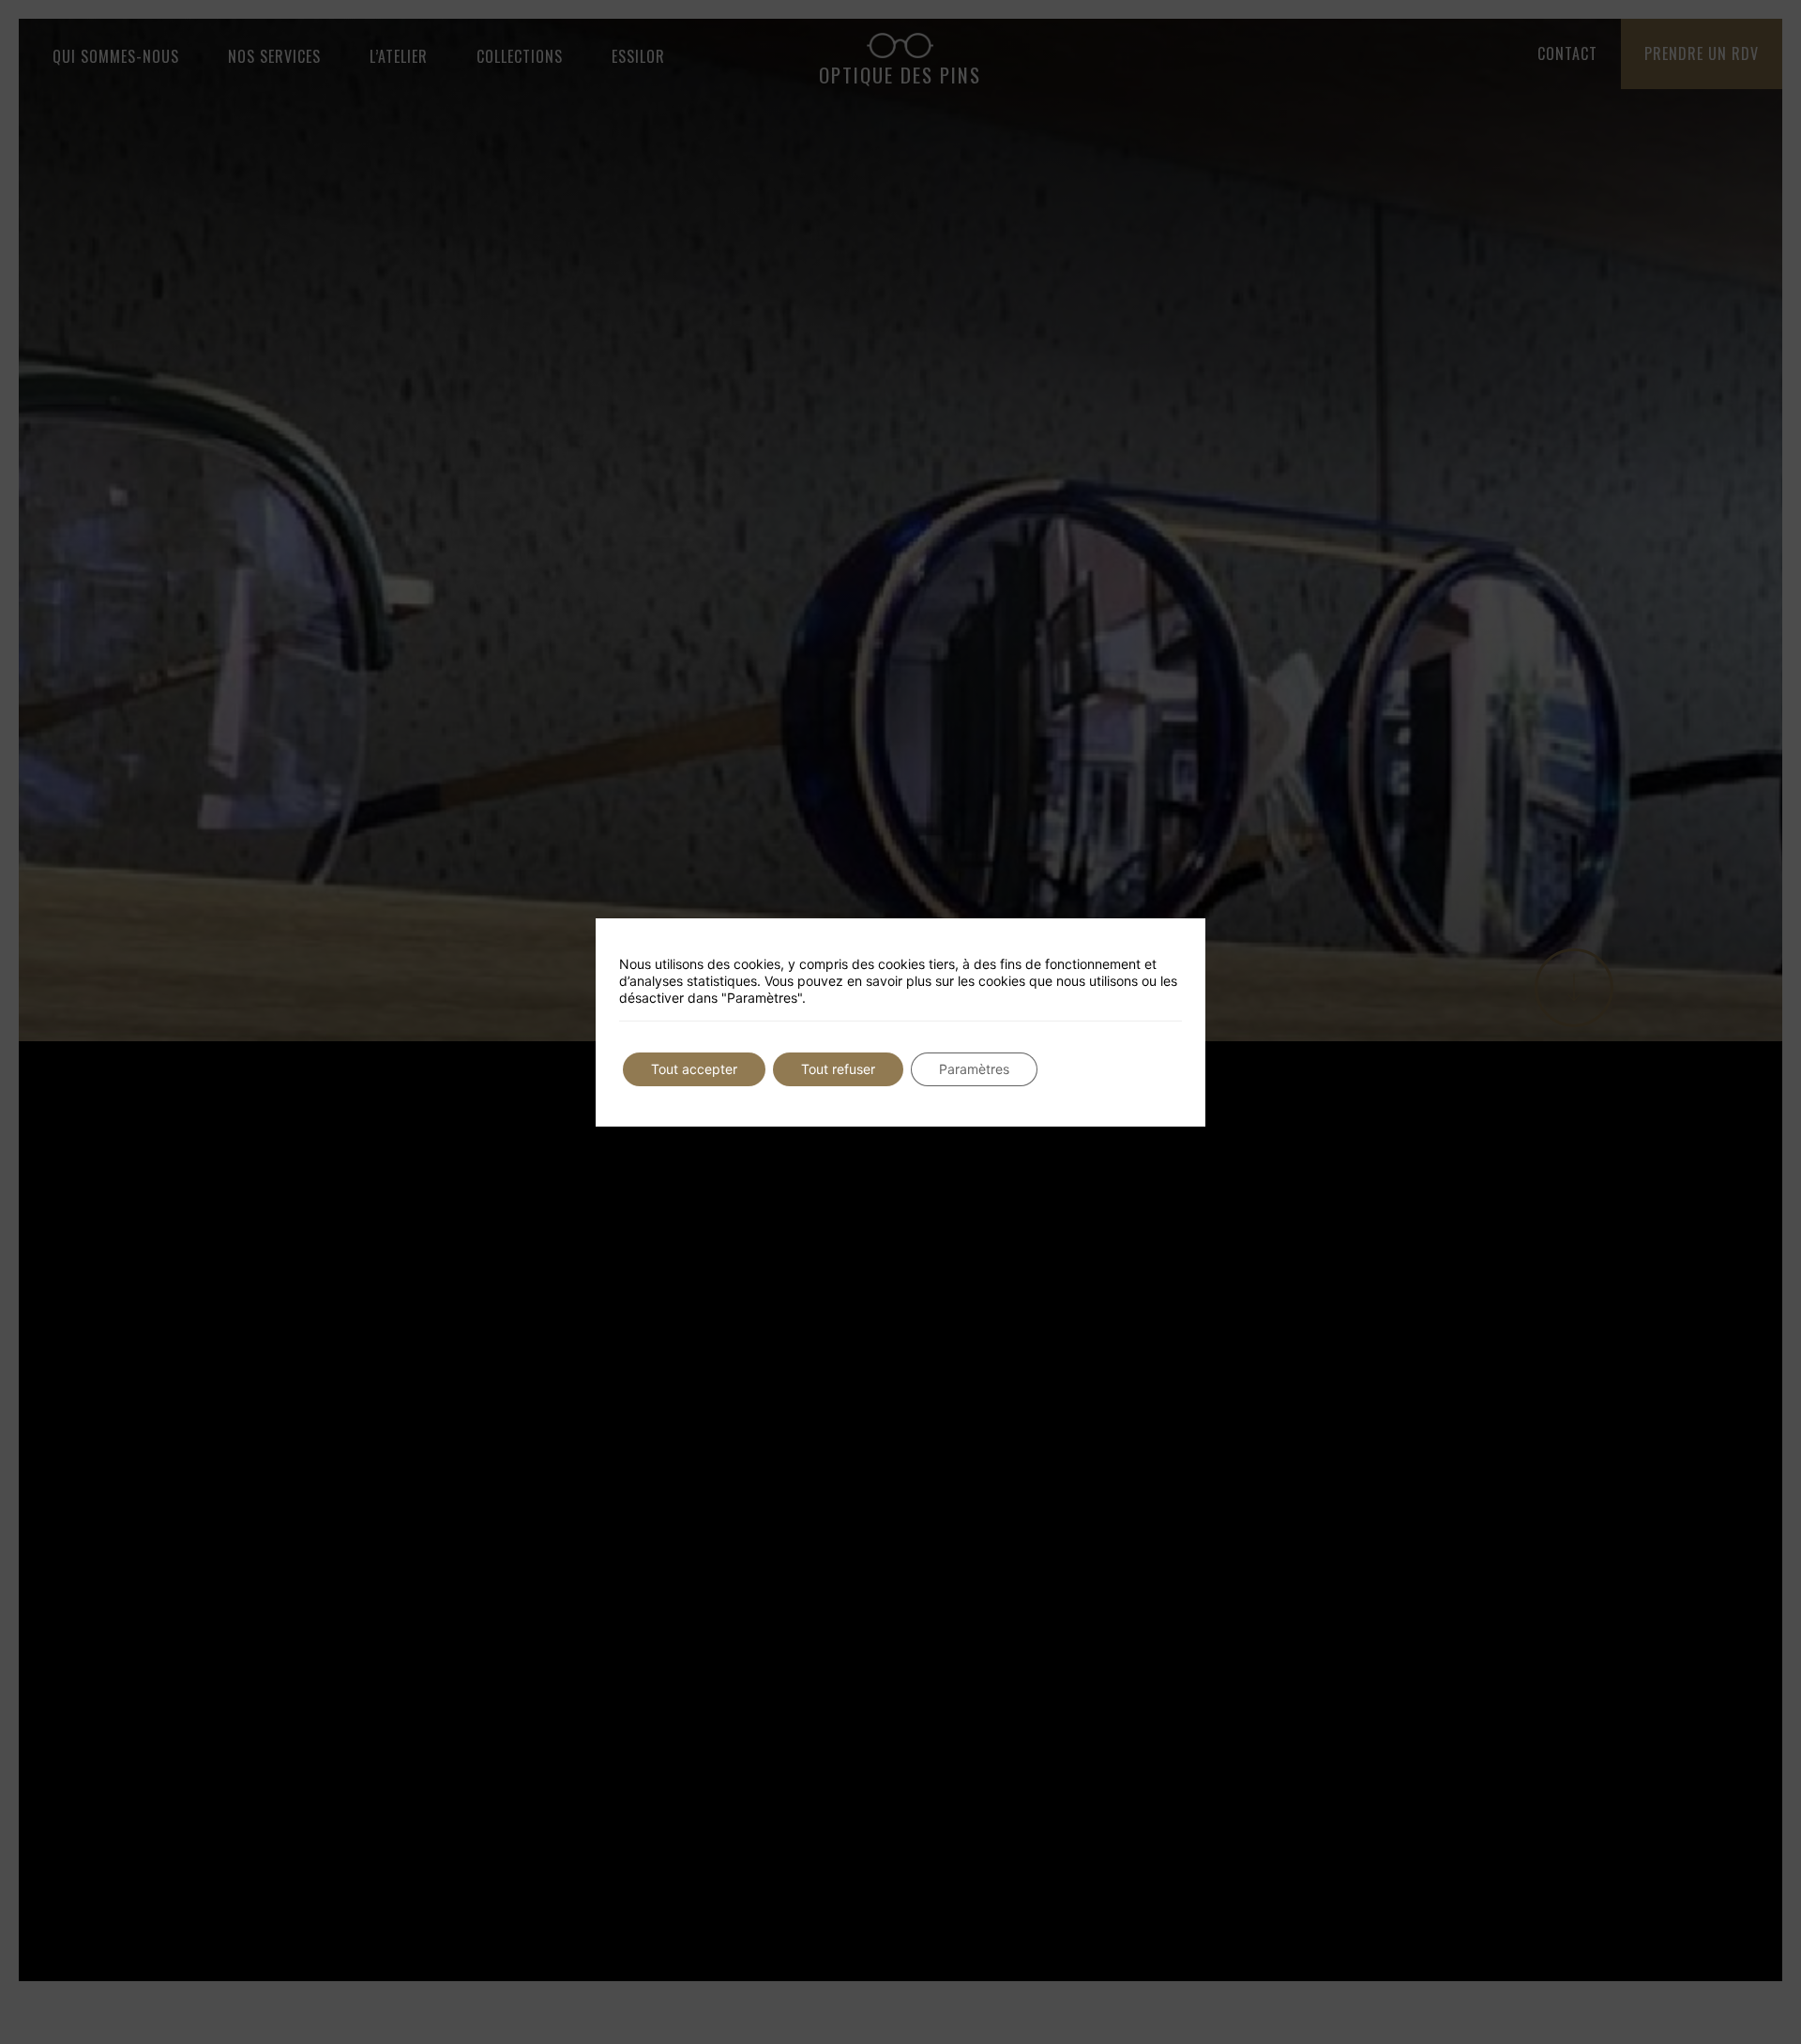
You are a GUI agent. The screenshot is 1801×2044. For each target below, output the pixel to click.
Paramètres (974, 1069)
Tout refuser (838, 1069)
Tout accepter (694, 1069)
